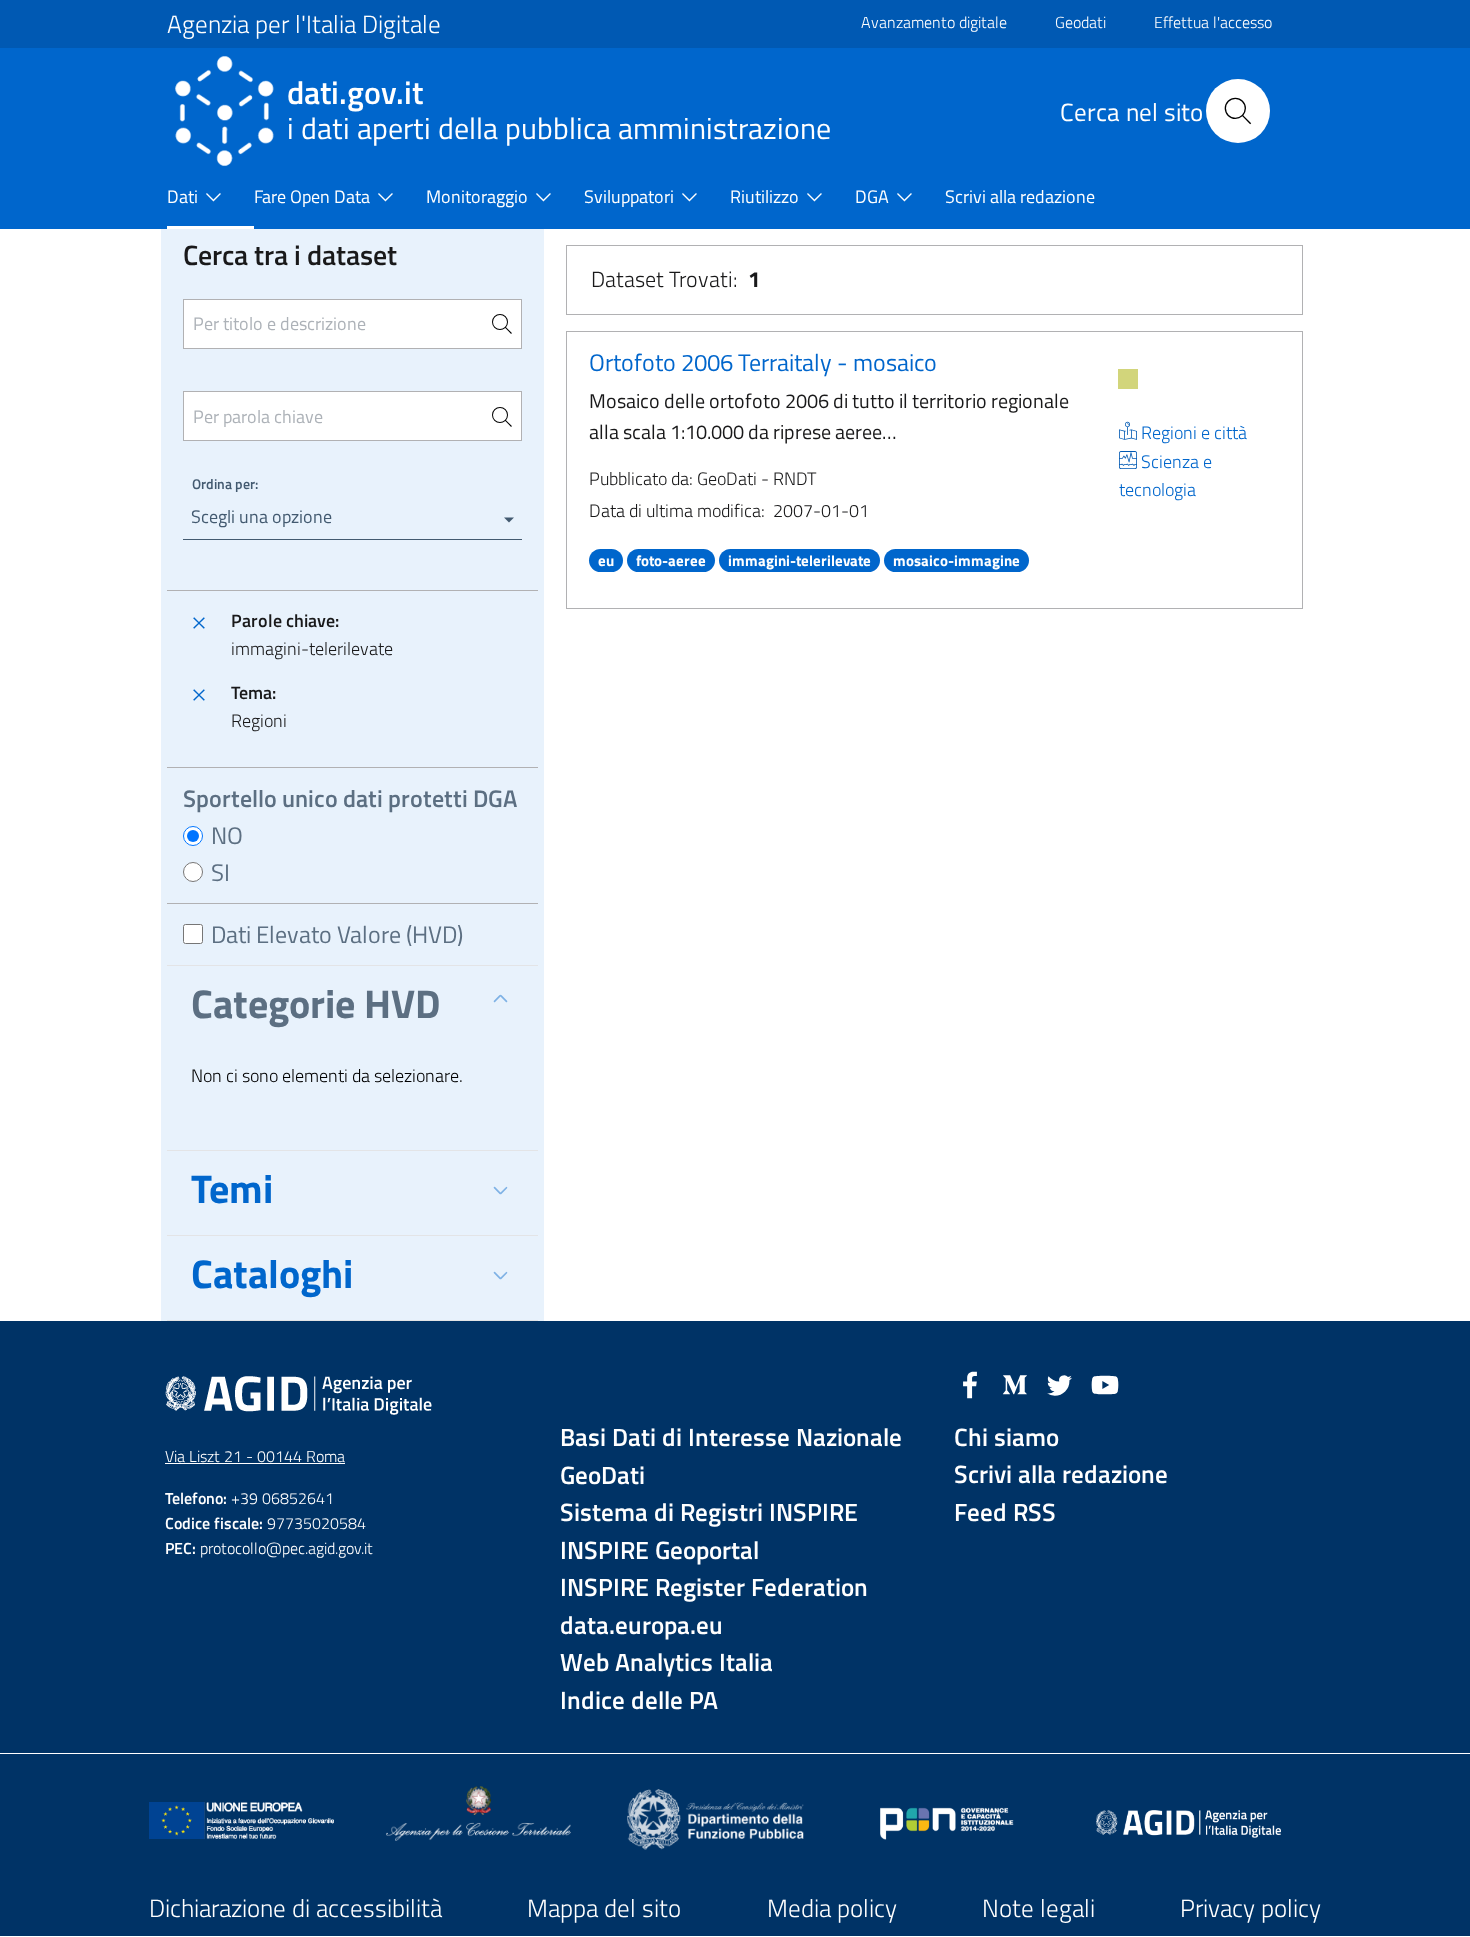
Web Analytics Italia (666, 1662)
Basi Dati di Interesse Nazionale (731, 1437)
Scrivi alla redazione (1061, 1474)
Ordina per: (225, 483)
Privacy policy (1250, 1908)
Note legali (1038, 1908)
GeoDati (602, 1475)
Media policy (832, 1908)
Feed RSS (1005, 1512)
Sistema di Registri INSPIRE (709, 1512)
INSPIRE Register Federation (714, 1587)
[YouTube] (1105, 1383)
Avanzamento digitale (934, 22)
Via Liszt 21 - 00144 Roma (255, 1456)
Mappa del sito (604, 1908)
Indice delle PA (639, 1700)
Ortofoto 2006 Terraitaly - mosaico (763, 362)
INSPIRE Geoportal (659, 1550)
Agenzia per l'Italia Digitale (304, 24)
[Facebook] (970, 1383)
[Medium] (1015, 1383)
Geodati (1080, 22)
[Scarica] (1128, 379)
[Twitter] (1060, 1383)
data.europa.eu (641, 1625)
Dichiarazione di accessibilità (295, 1908)
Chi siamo (1006, 1437)
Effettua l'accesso (1213, 22)
